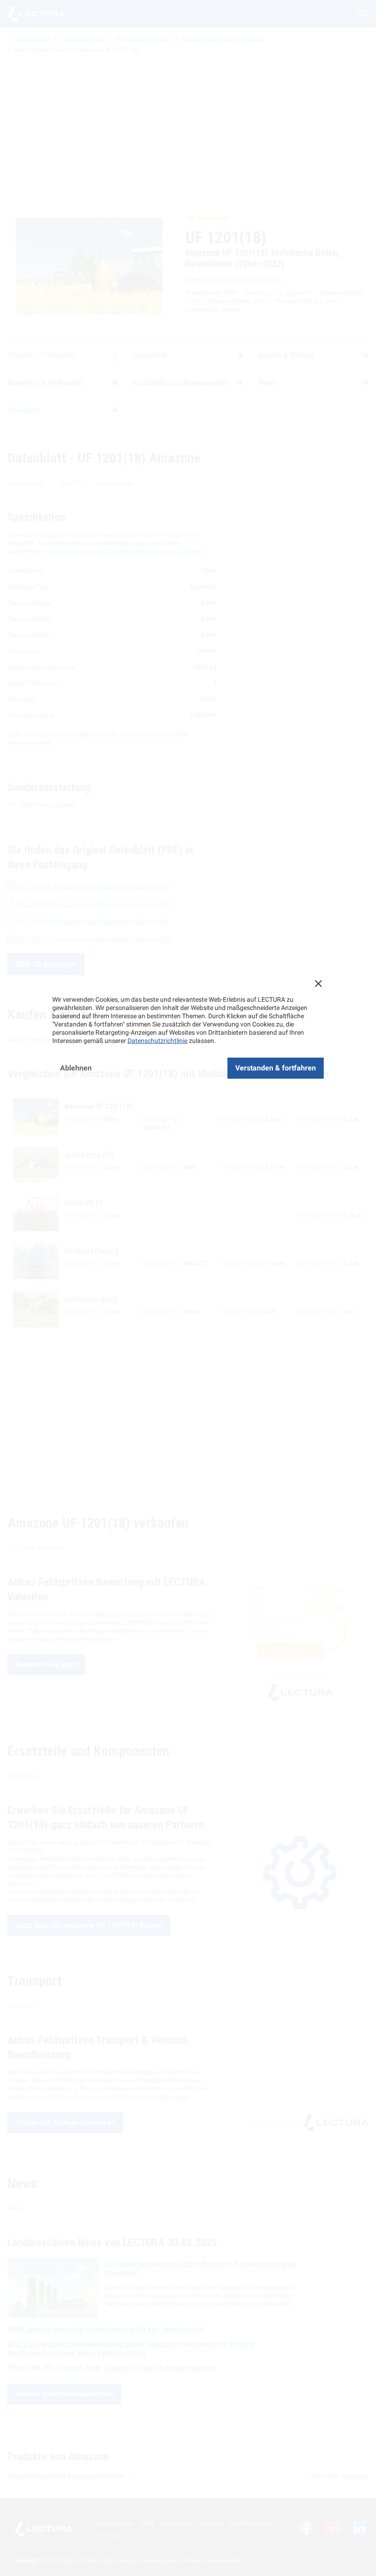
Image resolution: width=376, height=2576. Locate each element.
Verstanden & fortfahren (276, 1068)
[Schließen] (318, 983)
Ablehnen (76, 1068)
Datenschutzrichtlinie (158, 1041)
